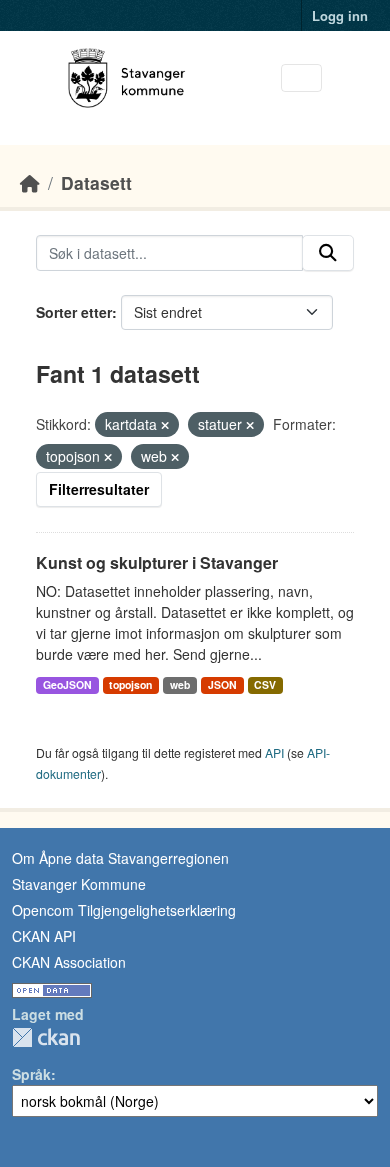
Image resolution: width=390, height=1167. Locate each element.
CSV (265, 684)
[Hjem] (30, 182)
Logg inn (340, 15)
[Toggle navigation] (301, 78)
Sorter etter (74, 312)
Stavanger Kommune (79, 884)
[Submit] (328, 253)
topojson (130, 684)
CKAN (46, 1037)
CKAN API (44, 936)
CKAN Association (69, 962)
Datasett (96, 182)
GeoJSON (67, 684)
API (274, 752)
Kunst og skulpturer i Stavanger (157, 562)
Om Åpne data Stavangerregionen (120, 858)
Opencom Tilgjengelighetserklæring (124, 910)
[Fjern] (165, 425)
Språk (31, 1074)
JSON (222, 684)
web (180, 684)
